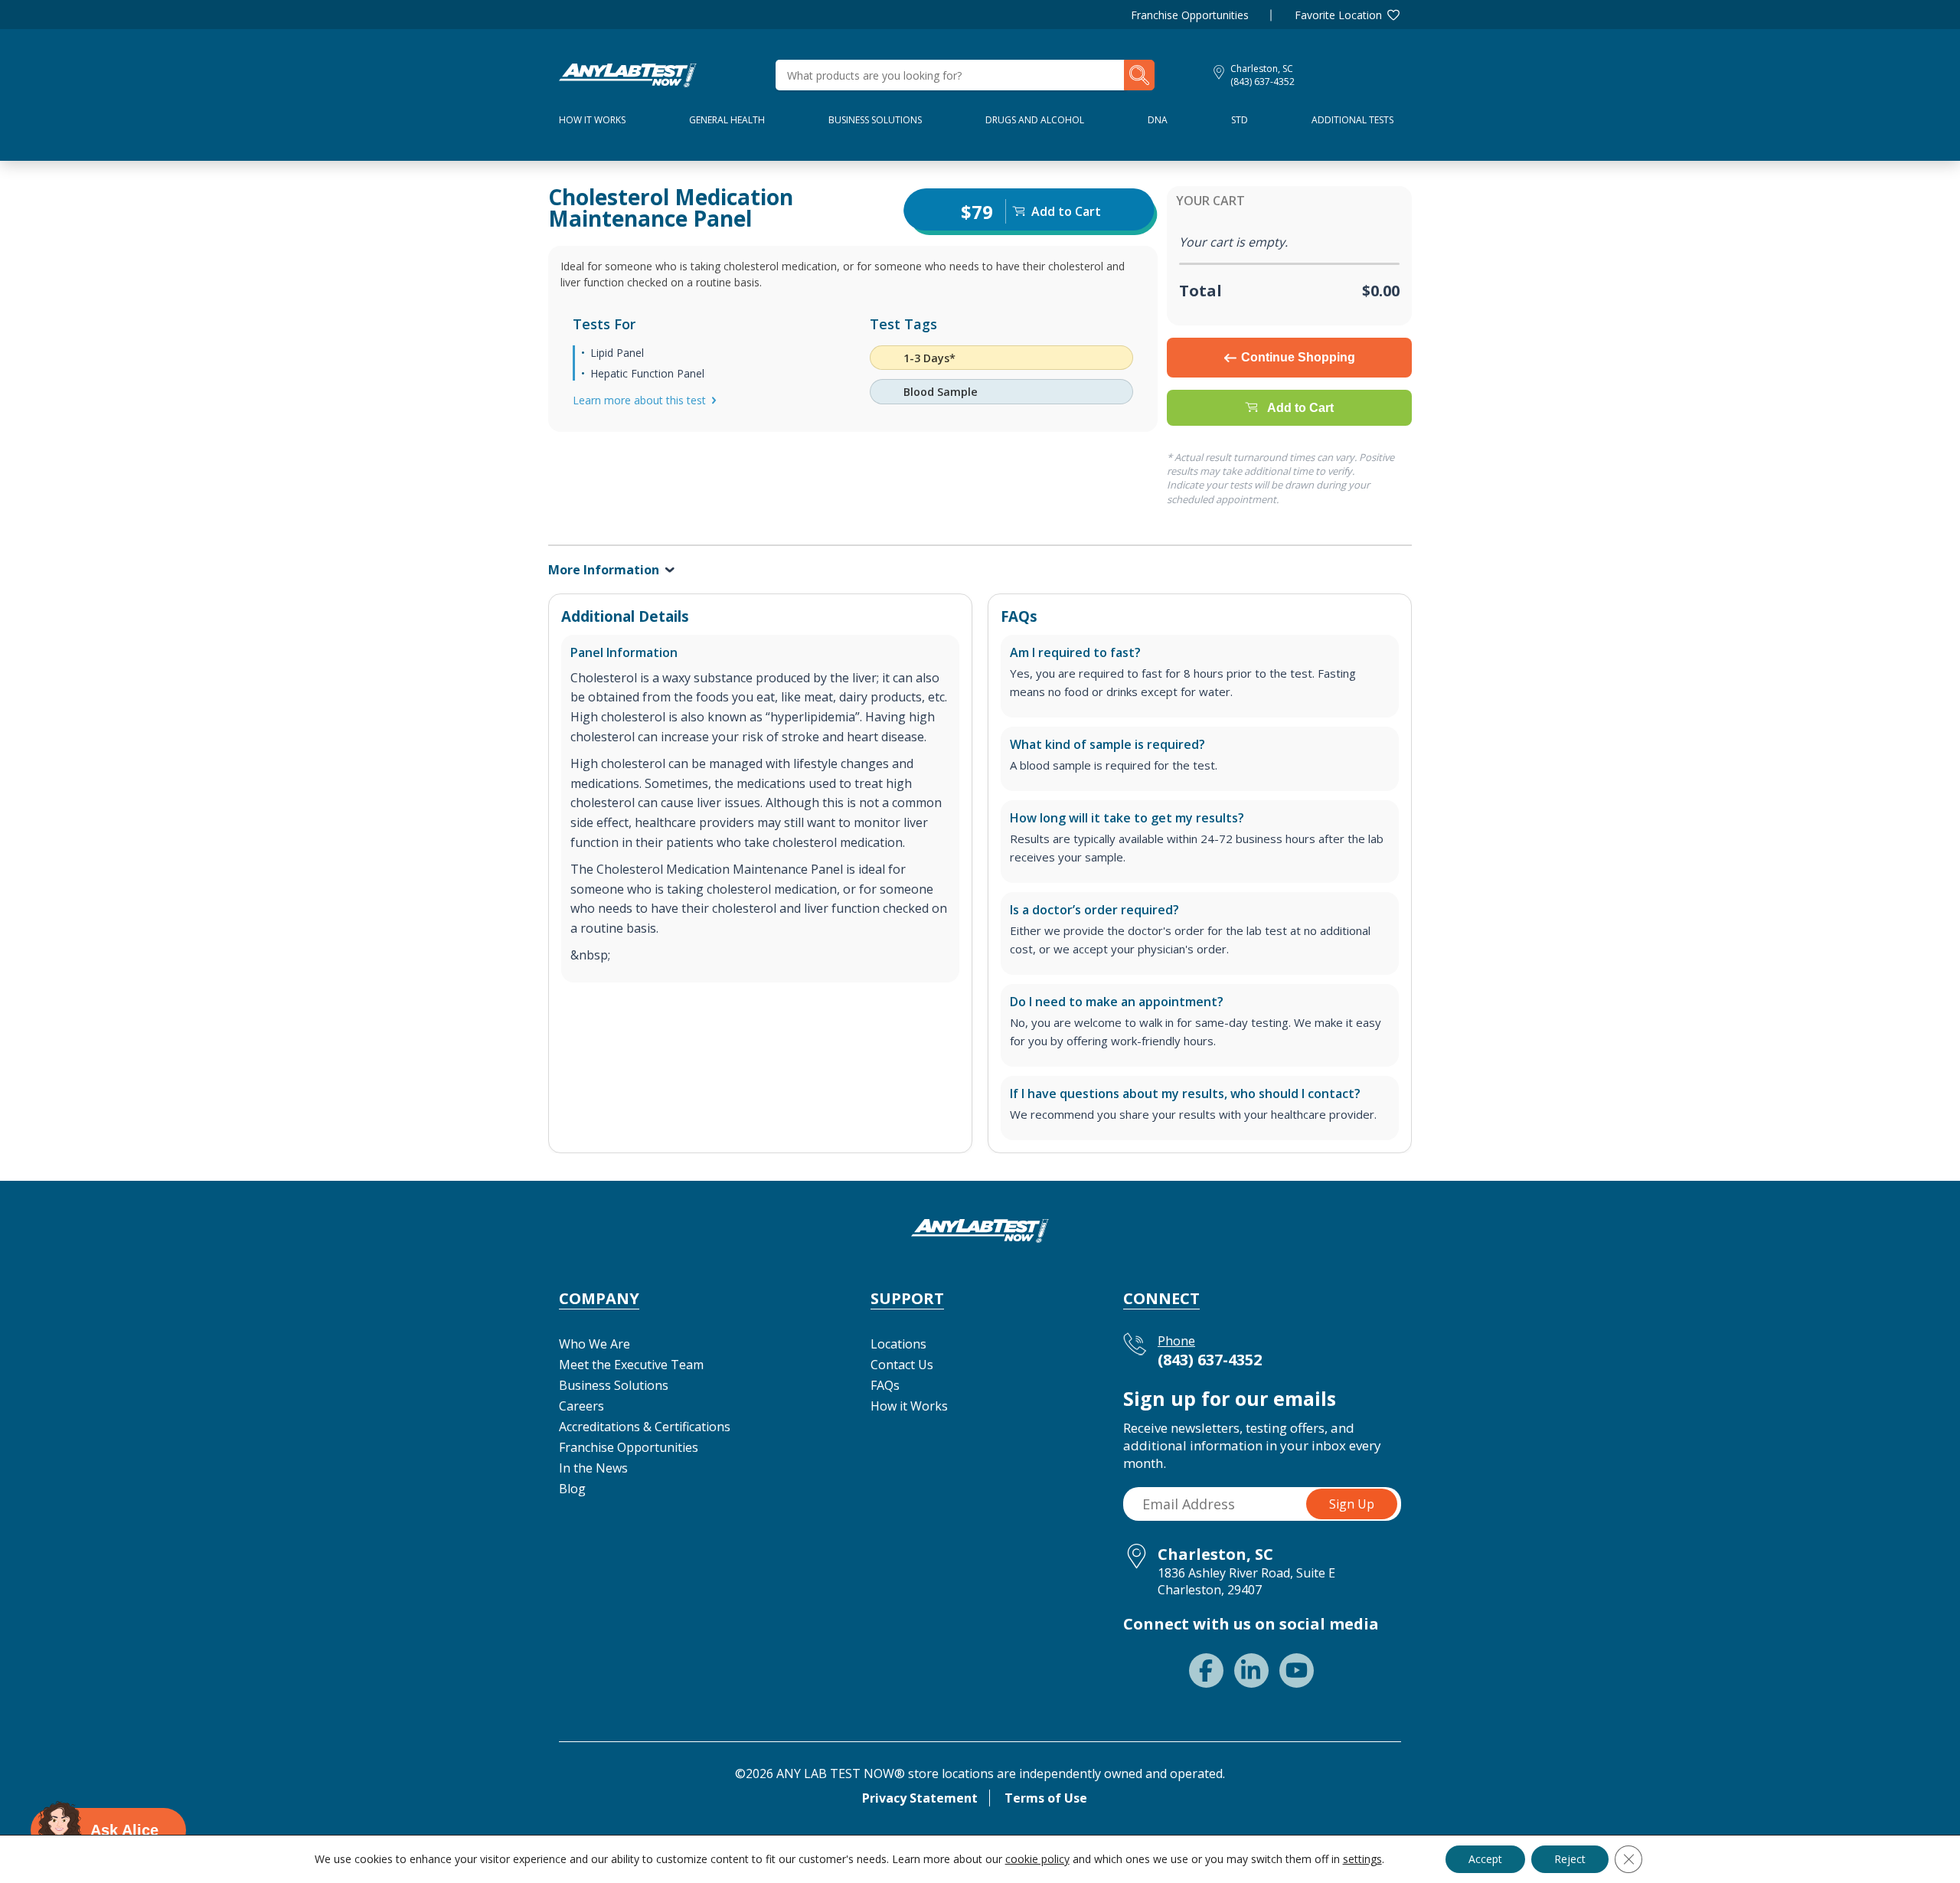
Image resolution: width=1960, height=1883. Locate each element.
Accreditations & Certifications (645, 1427)
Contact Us (902, 1365)
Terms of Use (1046, 1798)
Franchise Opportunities (1190, 15)
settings (1362, 1859)
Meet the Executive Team (631, 1365)
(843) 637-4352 (1263, 82)
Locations (898, 1344)
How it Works (909, 1406)
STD (1240, 120)
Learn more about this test (639, 400)
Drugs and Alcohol (1035, 120)
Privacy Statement (920, 1798)
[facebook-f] (1206, 1671)
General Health (727, 120)
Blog (572, 1489)
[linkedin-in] (1251, 1671)
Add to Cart (1300, 408)
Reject (1570, 1859)
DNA (1158, 120)
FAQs (885, 1385)
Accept (1485, 1859)
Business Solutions (875, 120)
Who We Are (595, 1344)
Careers (581, 1406)
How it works (592, 120)
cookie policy (1037, 1859)
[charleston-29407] (628, 74)
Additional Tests (1352, 120)
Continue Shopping (1298, 357)
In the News (593, 1468)
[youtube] (1297, 1671)
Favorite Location (1338, 15)
